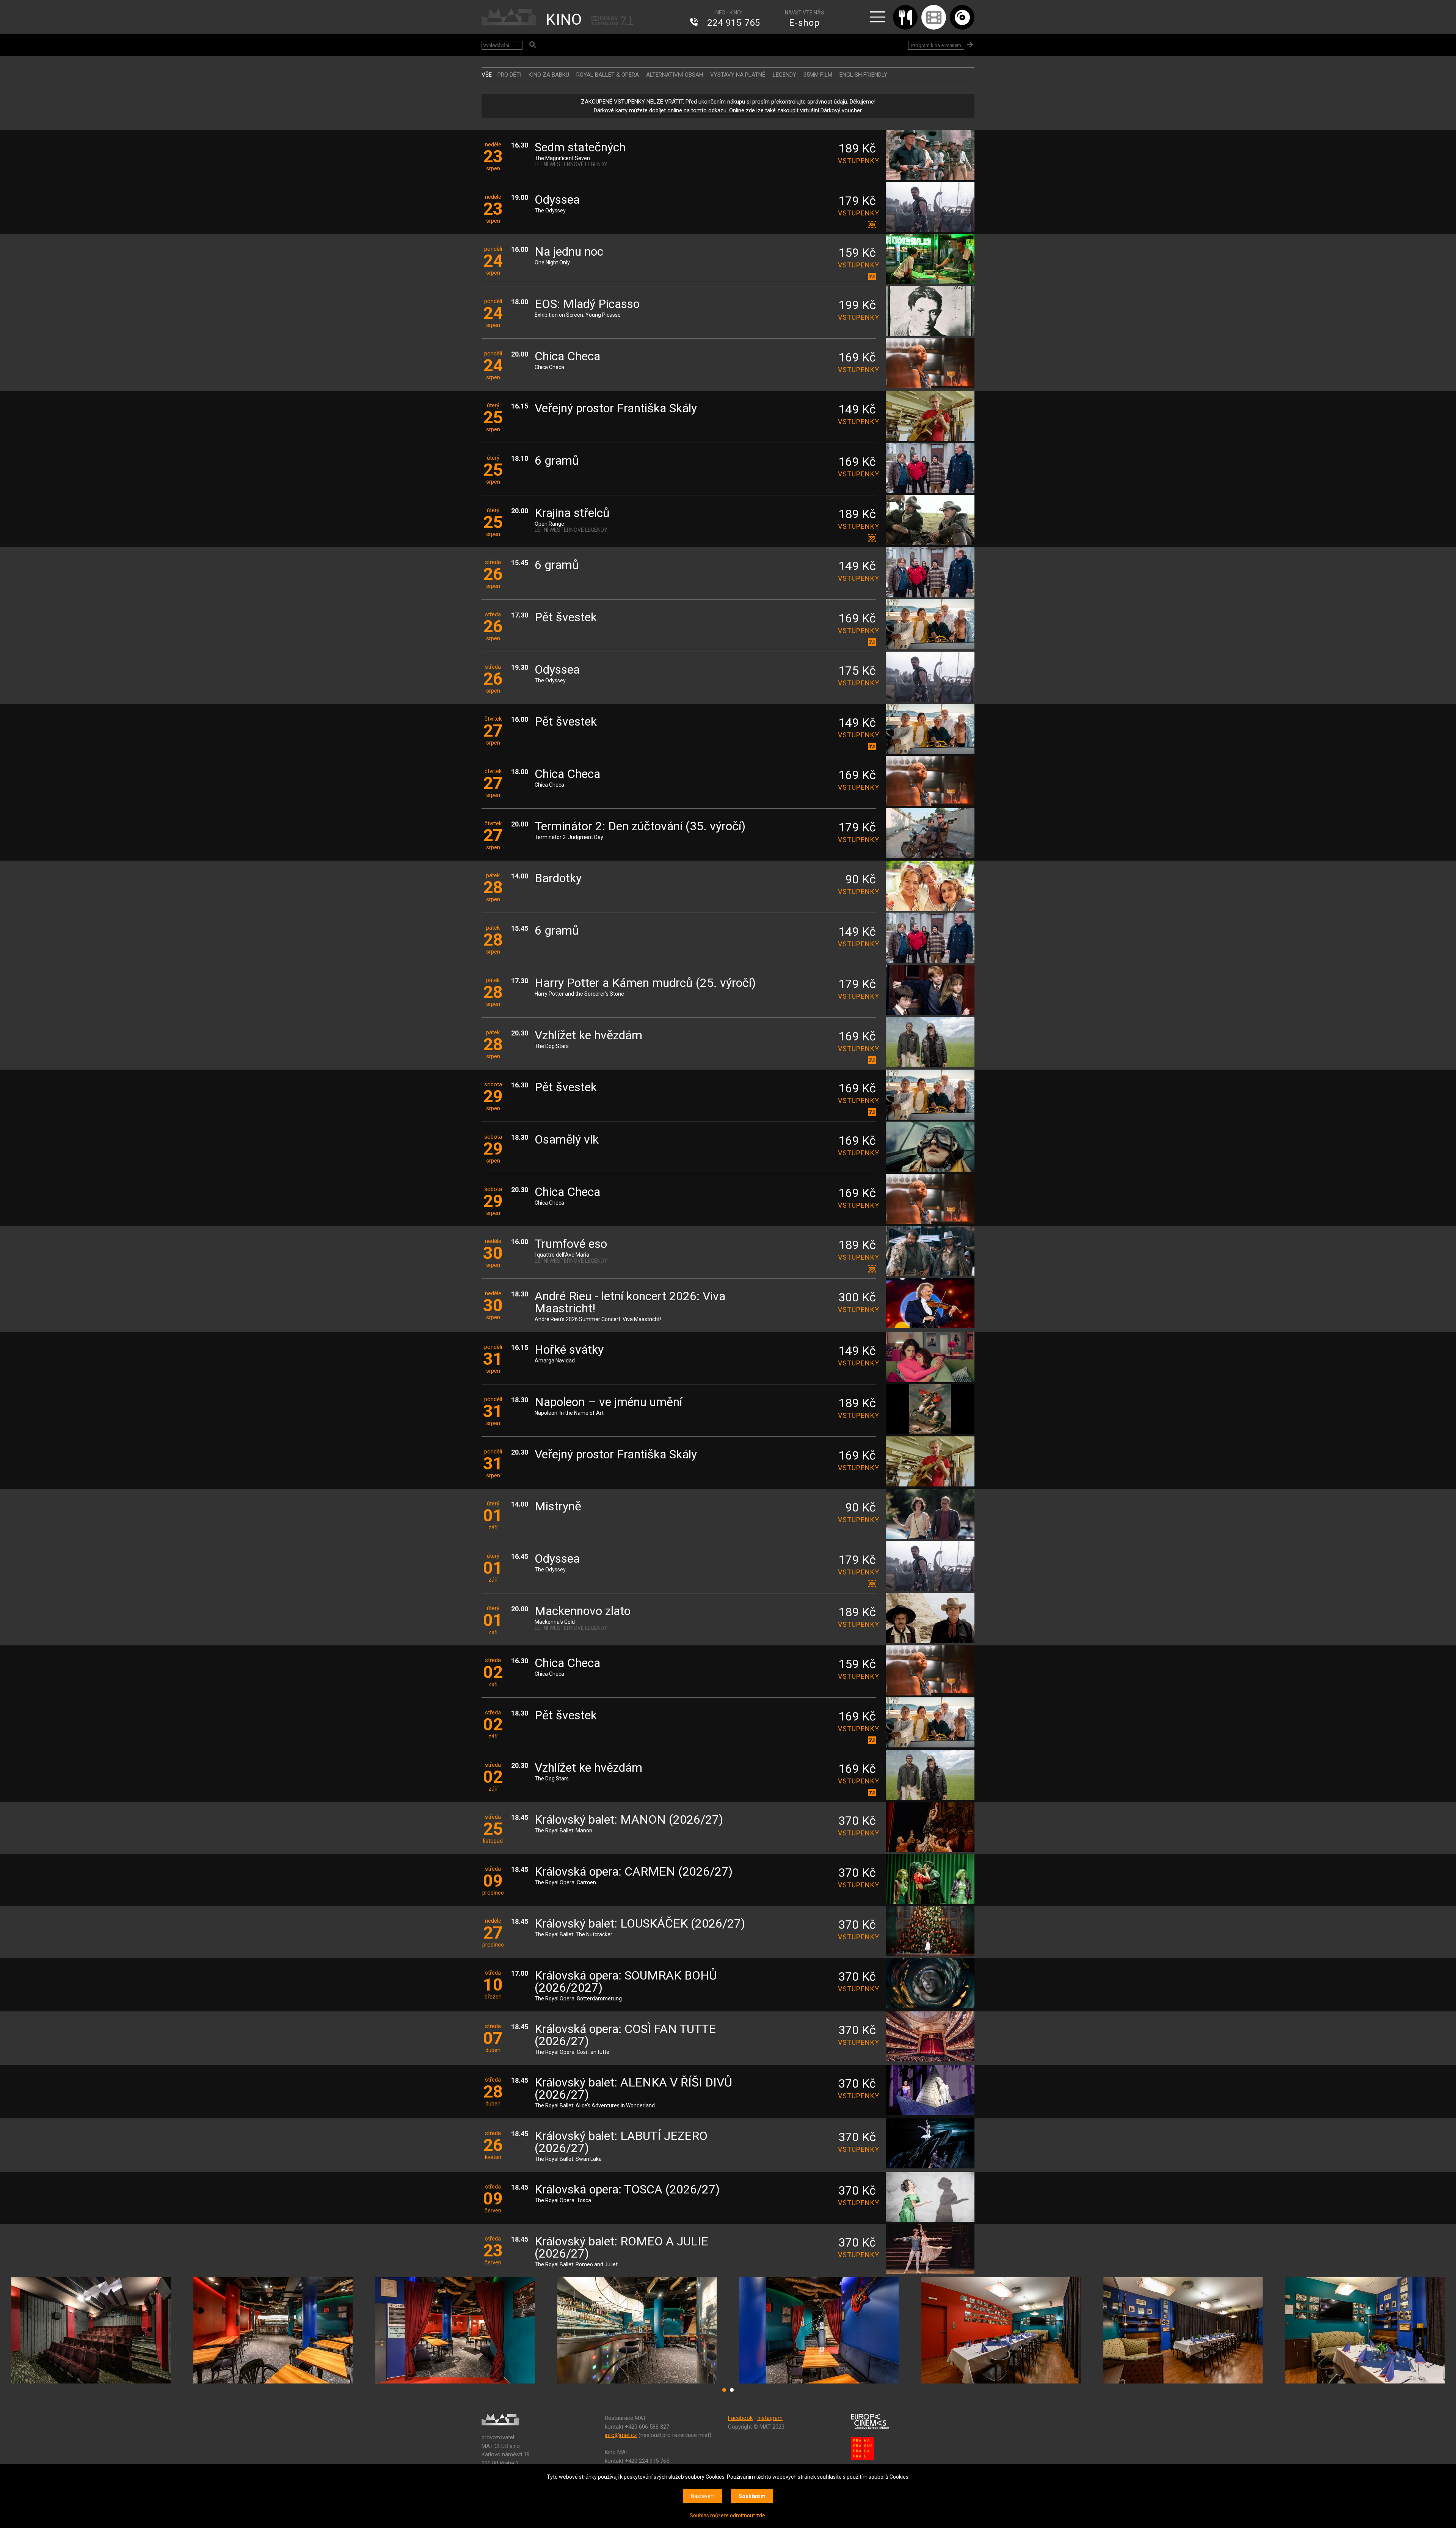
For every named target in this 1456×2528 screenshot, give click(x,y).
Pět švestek (566, 618)
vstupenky (857, 161)
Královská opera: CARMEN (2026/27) (634, 1872)
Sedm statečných (580, 148)
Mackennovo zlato (583, 1611)
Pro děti (509, 75)
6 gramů (557, 461)
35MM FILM (818, 75)
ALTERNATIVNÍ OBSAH (675, 75)
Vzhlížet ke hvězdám (588, 1036)
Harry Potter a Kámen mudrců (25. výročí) (645, 983)
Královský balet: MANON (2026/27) (629, 1820)
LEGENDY (784, 75)
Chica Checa (567, 357)
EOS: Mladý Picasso (587, 304)
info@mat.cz (621, 2435)
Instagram (770, 2418)
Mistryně (558, 1507)
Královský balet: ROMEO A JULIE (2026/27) (621, 2248)
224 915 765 (734, 23)
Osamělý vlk (567, 1140)
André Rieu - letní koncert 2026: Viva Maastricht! (630, 1303)
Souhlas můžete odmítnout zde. (728, 2515)
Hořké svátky (569, 1350)
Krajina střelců (572, 513)
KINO (564, 20)
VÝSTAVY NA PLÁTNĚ (738, 75)
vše (487, 75)
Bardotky (558, 879)
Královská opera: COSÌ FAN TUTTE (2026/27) (625, 2035)
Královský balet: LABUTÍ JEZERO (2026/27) (621, 2142)
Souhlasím (752, 2496)
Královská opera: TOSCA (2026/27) (627, 2190)
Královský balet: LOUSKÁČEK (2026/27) (640, 1924)
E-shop (804, 23)
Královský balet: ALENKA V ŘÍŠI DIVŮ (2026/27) (633, 2089)
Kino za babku (549, 75)
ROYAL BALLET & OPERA (608, 75)
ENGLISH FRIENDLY (863, 75)
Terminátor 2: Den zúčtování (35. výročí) (640, 827)
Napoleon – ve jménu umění (608, 1402)
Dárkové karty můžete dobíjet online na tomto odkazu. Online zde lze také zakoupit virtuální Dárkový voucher (728, 110)
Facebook (740, 2418)
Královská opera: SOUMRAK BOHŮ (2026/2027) (626, 1982)
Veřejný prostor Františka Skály (616, 409)
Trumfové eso (571, 1244)
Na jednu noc (569, 252)
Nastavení (703, 2496)
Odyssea (557, 200)
